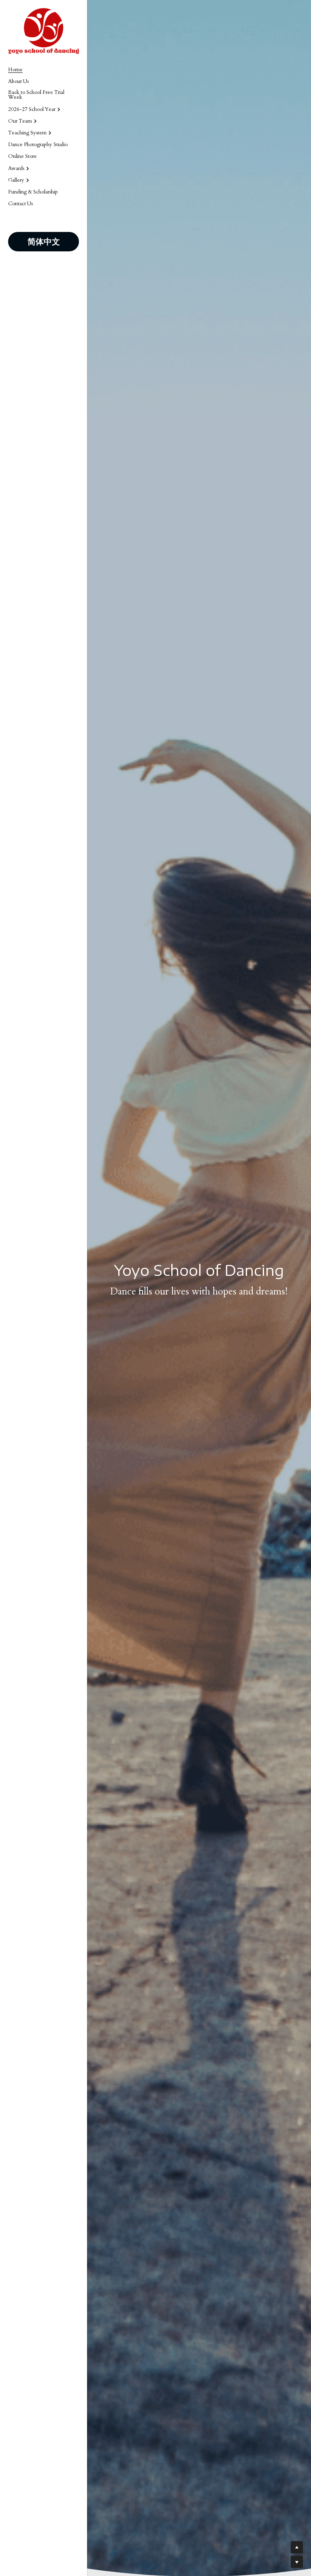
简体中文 (44, 241)
